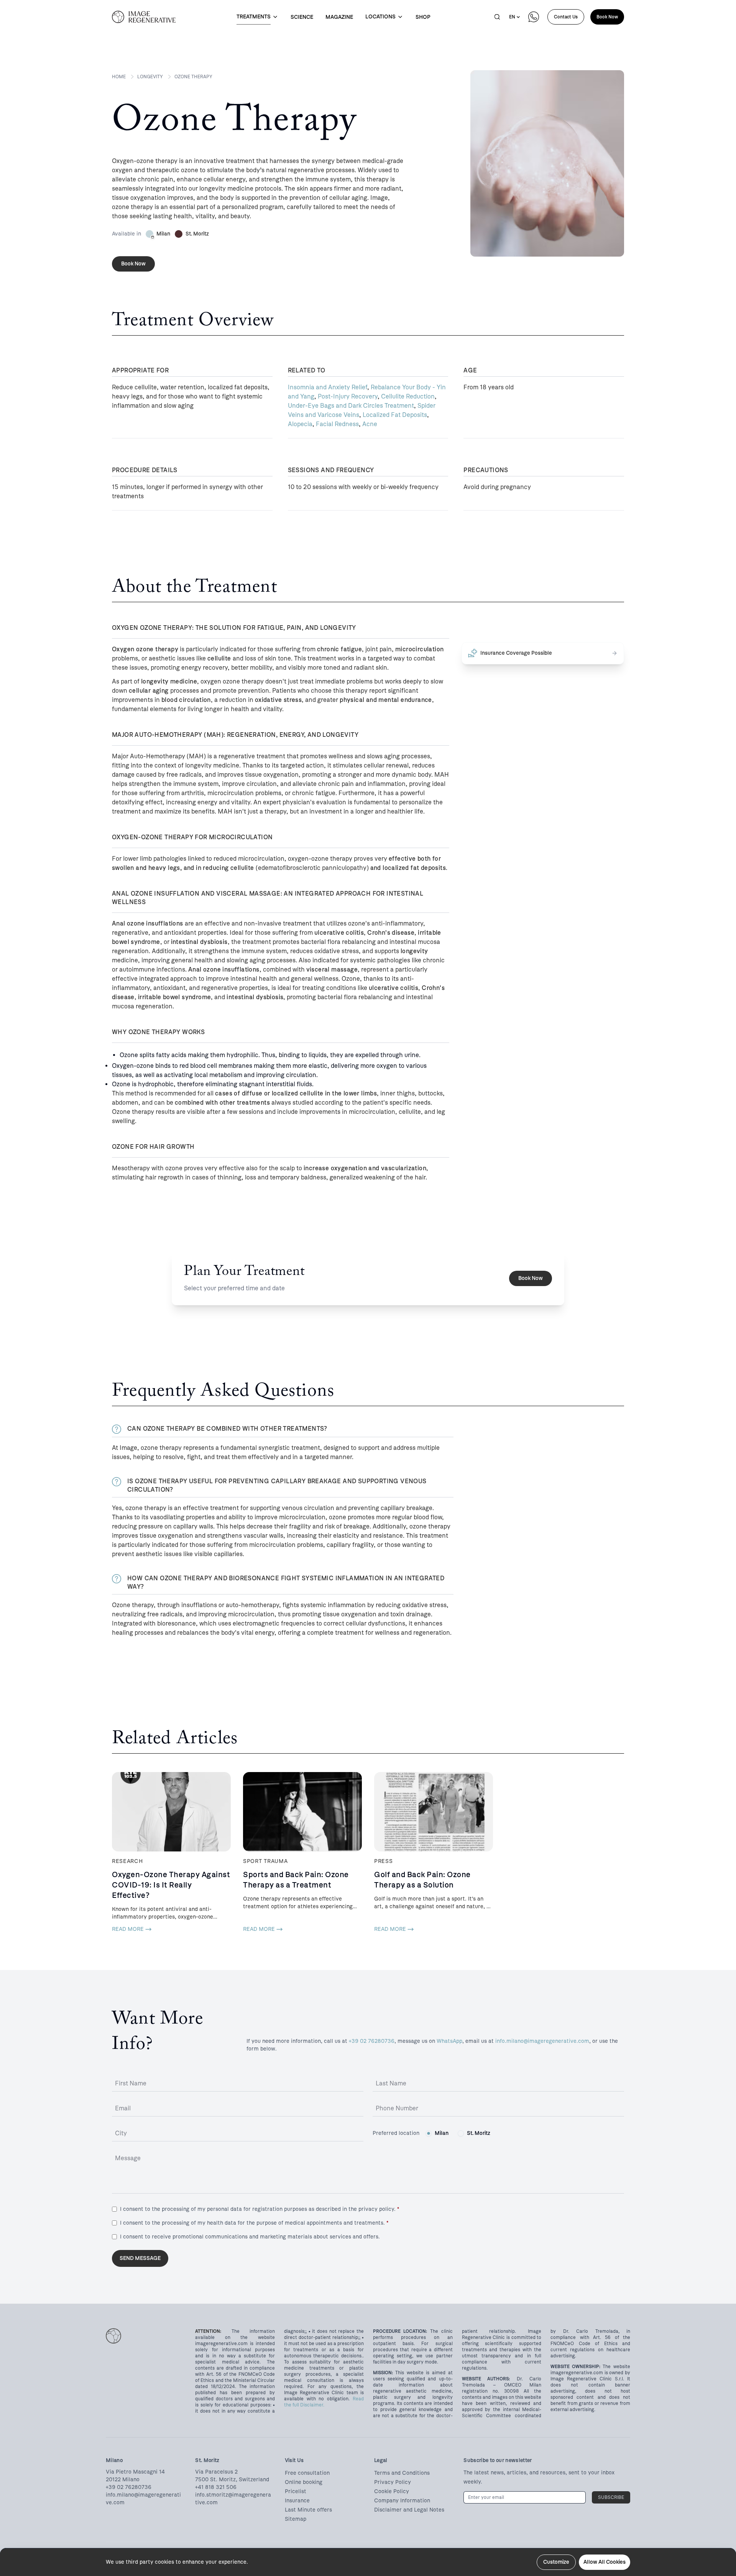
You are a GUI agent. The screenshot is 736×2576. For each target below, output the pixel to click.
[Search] (497, 17)
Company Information (402, 2501)
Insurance (297, 2501)
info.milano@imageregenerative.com (542, 2041)
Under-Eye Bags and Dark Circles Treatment (351, 406)
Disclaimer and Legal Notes (409, 2510)
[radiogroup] (458, 2133)
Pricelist (296, 2491)
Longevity (150, 77)
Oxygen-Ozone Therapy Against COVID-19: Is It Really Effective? (171, 1885)
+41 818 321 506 (216, 2487)
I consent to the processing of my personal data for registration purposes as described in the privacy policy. (260, 2209)
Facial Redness (337, 424)
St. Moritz (479, 2133)
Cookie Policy (392, 2491)
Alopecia (300, 424)
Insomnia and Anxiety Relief (328, 387)
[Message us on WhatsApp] (534, 17)
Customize (556, 2562)
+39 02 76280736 (372, 2041)
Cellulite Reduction (408, 396)
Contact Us (566, 17)
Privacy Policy (393, 2482)
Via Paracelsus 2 (216, 2472)
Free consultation (307, 2473)
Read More (128, 1929)
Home (119, 77)
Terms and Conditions (402, 2473)
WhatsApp (449, 2041)
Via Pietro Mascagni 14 (135, 2472)
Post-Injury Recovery (348, 396)
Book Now (607, 17)
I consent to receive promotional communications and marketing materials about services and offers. (250, 2237)
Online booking (304, 2482)
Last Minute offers (308, 2510)
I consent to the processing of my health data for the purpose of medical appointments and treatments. (254, 2223)
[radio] (429, 2133)
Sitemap (296, 2519)
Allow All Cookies (605, 2562)
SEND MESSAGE (140, 2258)
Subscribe (611, 2497)
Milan (442, 2133)
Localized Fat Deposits (395, 415)
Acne (370, 424)
